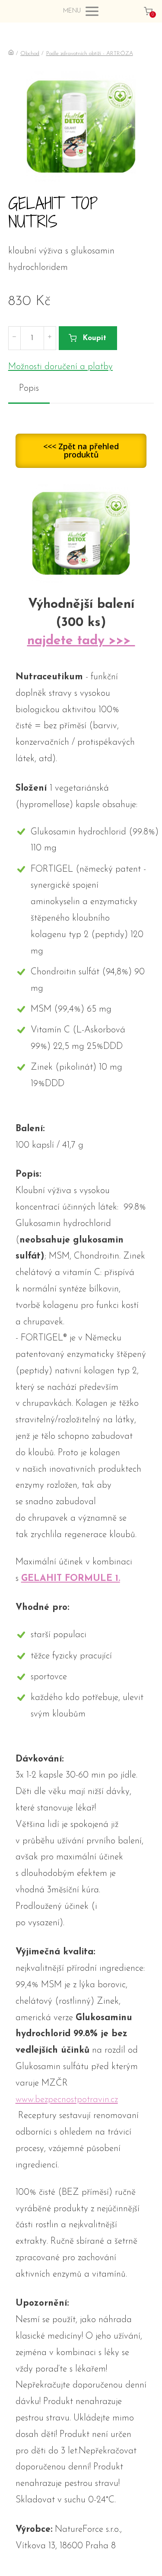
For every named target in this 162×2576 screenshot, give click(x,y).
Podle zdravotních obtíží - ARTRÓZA (90, 54)
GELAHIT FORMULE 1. (71, 1578)
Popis (29, 388)
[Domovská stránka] (11, 54)
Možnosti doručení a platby (60, 367)
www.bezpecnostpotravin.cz (67, 2100)
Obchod (30, 54)
